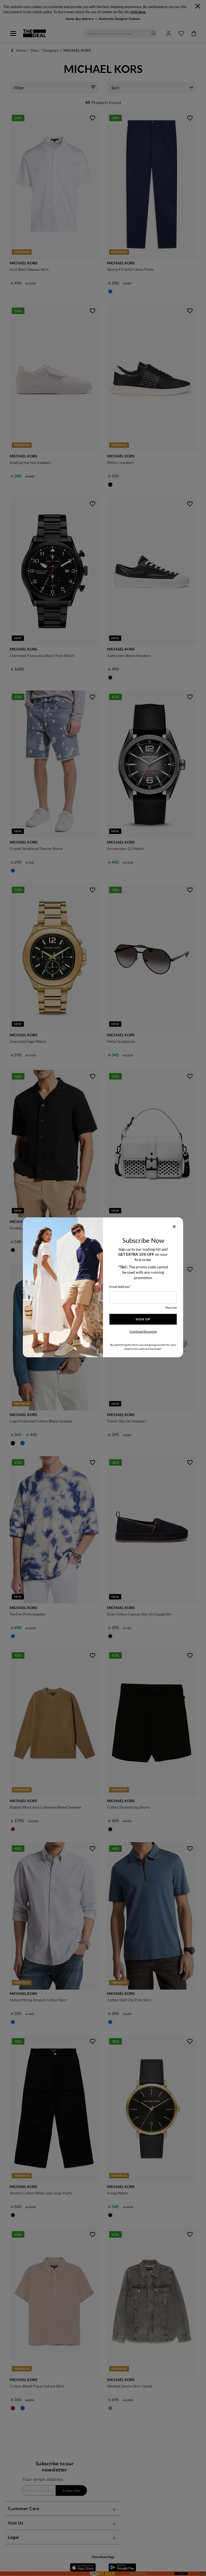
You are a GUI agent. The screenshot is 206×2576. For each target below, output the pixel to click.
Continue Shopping (143, 1331)
